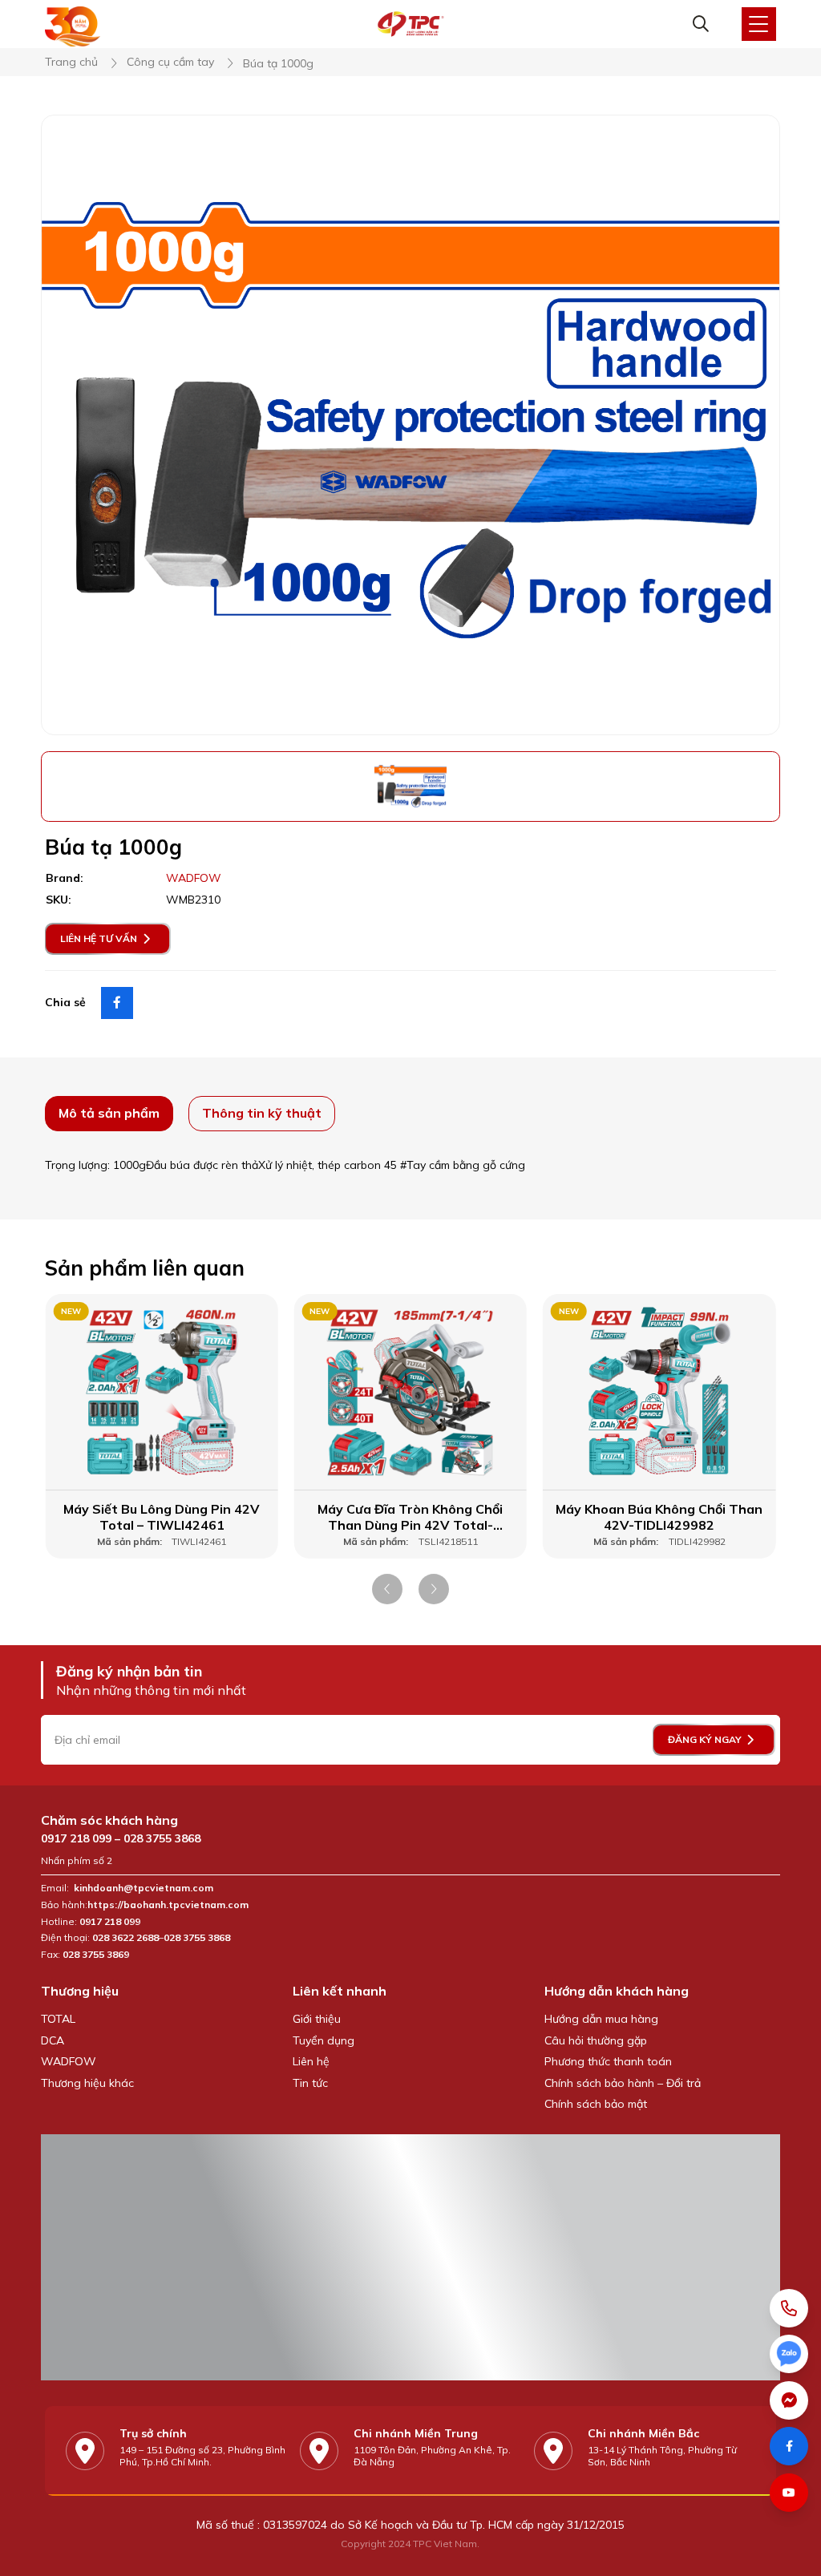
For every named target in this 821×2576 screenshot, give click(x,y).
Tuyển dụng (324, 2040)
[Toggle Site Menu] (759, 24)
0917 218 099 (76, 1838)
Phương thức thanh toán (608, 2061)
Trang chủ (71, 62)
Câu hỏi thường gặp (596, 2040)
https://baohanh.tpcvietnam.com (169, 1905)
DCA (53, 2040)
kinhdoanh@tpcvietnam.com (144, 1888)
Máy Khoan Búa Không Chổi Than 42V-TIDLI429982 (659, 1517)
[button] (387, 1589)
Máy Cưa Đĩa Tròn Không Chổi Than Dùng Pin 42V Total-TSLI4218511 (410, 1518)
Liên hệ (311, 2061)
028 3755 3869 (96, 1955)
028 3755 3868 (162, 1838)
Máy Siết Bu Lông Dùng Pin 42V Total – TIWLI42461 (162, 1517)
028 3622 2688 (125, 1938)
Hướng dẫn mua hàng (601, 2019)
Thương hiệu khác (87, 2083)
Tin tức (310, 2083)
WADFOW (69, 2061)
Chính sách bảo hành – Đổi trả (623, 2083)
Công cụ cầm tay (170, 62)
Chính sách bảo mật (596, 2104)
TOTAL (58, 2019)
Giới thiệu (317, 2019)
